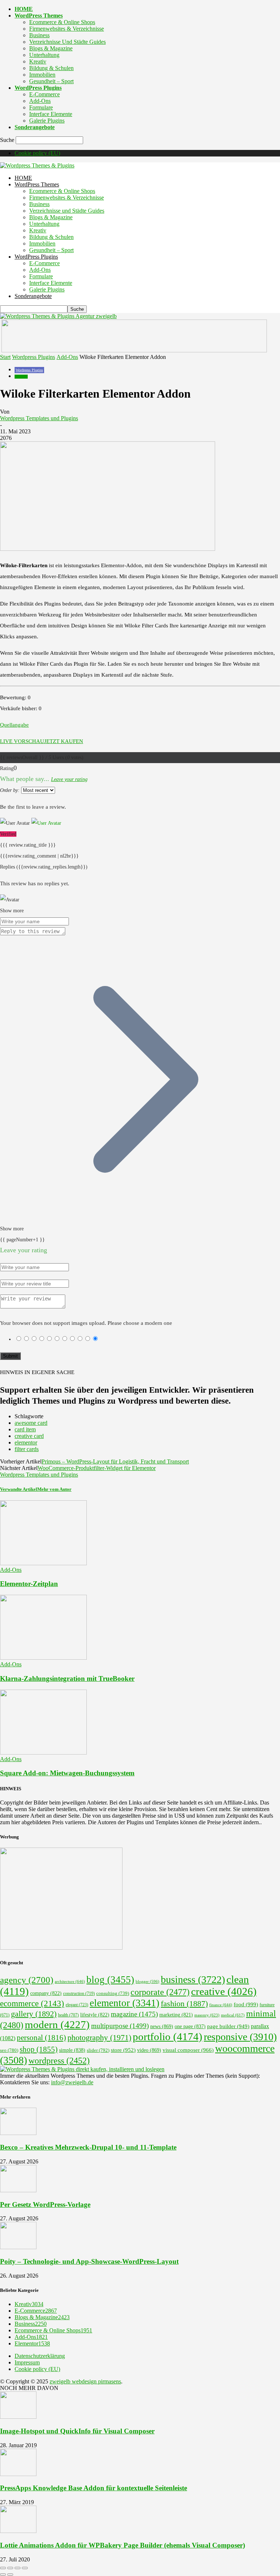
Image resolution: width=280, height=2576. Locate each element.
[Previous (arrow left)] (3, 2575)
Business (39, 35)
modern (57, 2024)
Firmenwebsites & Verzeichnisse (67, 29)
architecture (70, 1981)
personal (41, 2038)
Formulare (41, 107)
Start (5, 357)
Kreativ (38, 61)
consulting (113, 1993)
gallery (34, 2014)
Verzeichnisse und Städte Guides (67, 42)
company (46, 1993)
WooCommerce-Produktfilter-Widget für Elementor (97, 1468)
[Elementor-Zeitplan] (43, 1563)
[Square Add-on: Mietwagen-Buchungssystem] (43, 1753)
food (246, 2004)
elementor (26, 1442)
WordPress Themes (39, 16)
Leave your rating (69, 779)
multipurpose (120, 2026)
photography (99, 2038)
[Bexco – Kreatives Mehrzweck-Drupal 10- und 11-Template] (18, 2133)
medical (233, 2015)
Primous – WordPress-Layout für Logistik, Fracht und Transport (115, 1461)
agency (27, 1980)
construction (79, 1993)
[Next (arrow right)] (10, 2575)
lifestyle (95, 2015)
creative (224, 1991)
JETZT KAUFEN (64, 741)
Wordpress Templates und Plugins (39, 418)
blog (110, 1980)
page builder (228, 2026)
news (162, 2026)
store (123, 2050)
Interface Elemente (51, 114)
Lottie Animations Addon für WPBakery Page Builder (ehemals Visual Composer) (122, 2545)
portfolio (168, 2037)
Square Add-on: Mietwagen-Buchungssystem (67, 1773)
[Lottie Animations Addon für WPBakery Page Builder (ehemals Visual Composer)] (18, 2531)
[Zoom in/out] (25, 2568)
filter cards (27, 1449)
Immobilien (42, 75)
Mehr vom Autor (54, 1489)
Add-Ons (40, 101)
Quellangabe (14, 725)
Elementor (32, 2343)
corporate (160, 1992)
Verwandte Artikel (19, 1489)
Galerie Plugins (47, 121)
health (68, 2015)
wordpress (59, 2061)
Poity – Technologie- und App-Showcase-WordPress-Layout (89, 2261)
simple (72, 2050)
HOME (24, 9)
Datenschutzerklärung (40, 2356)
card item (25, 1429)
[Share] (10, 2568)
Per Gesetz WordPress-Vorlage (45, 2204)
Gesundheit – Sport (51, 81)
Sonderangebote (35, 127)
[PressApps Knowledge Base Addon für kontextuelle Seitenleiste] (18, 2474)
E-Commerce (44, 94)
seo (9, 2050)
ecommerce (32, 2003)
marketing (176, 2015)
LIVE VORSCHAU (22, 741)
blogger (147, 1982)
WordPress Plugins (38, 88)
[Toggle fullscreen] (17, 2568)
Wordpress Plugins (34, 357)
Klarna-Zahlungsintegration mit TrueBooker (67, 1678)
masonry (207, 2015)
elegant (77, 2005)
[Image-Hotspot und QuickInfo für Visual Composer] (18, 2417)
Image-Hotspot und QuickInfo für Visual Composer (77, 2431)
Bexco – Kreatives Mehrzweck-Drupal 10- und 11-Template (88, 2147)
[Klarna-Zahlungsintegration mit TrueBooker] (43, 1658)
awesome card (31, 1423)
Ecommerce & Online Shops (62, 22)
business (193, 1979)
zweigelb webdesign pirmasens (85, 2381)
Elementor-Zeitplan (29, 1584)
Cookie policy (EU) (37, 153)
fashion (184, 2004)
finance (221, 2005)
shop (39, 2049)
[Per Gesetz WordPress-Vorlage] (18, 2190)
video (149, 2050)
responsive (240, 2037)
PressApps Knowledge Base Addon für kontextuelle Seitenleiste (94, 2488)
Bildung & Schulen (51, 68)
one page (190, 2026)
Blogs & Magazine (51, 48)
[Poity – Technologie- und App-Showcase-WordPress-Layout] (18, 2247)
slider (98, 2050)
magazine (134, 2014)
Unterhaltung (44, 55)
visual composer (188, 2050)
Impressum (27, 2362)
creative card (29, 1436)
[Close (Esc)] (3, 2568)
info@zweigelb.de (72, 2082)
